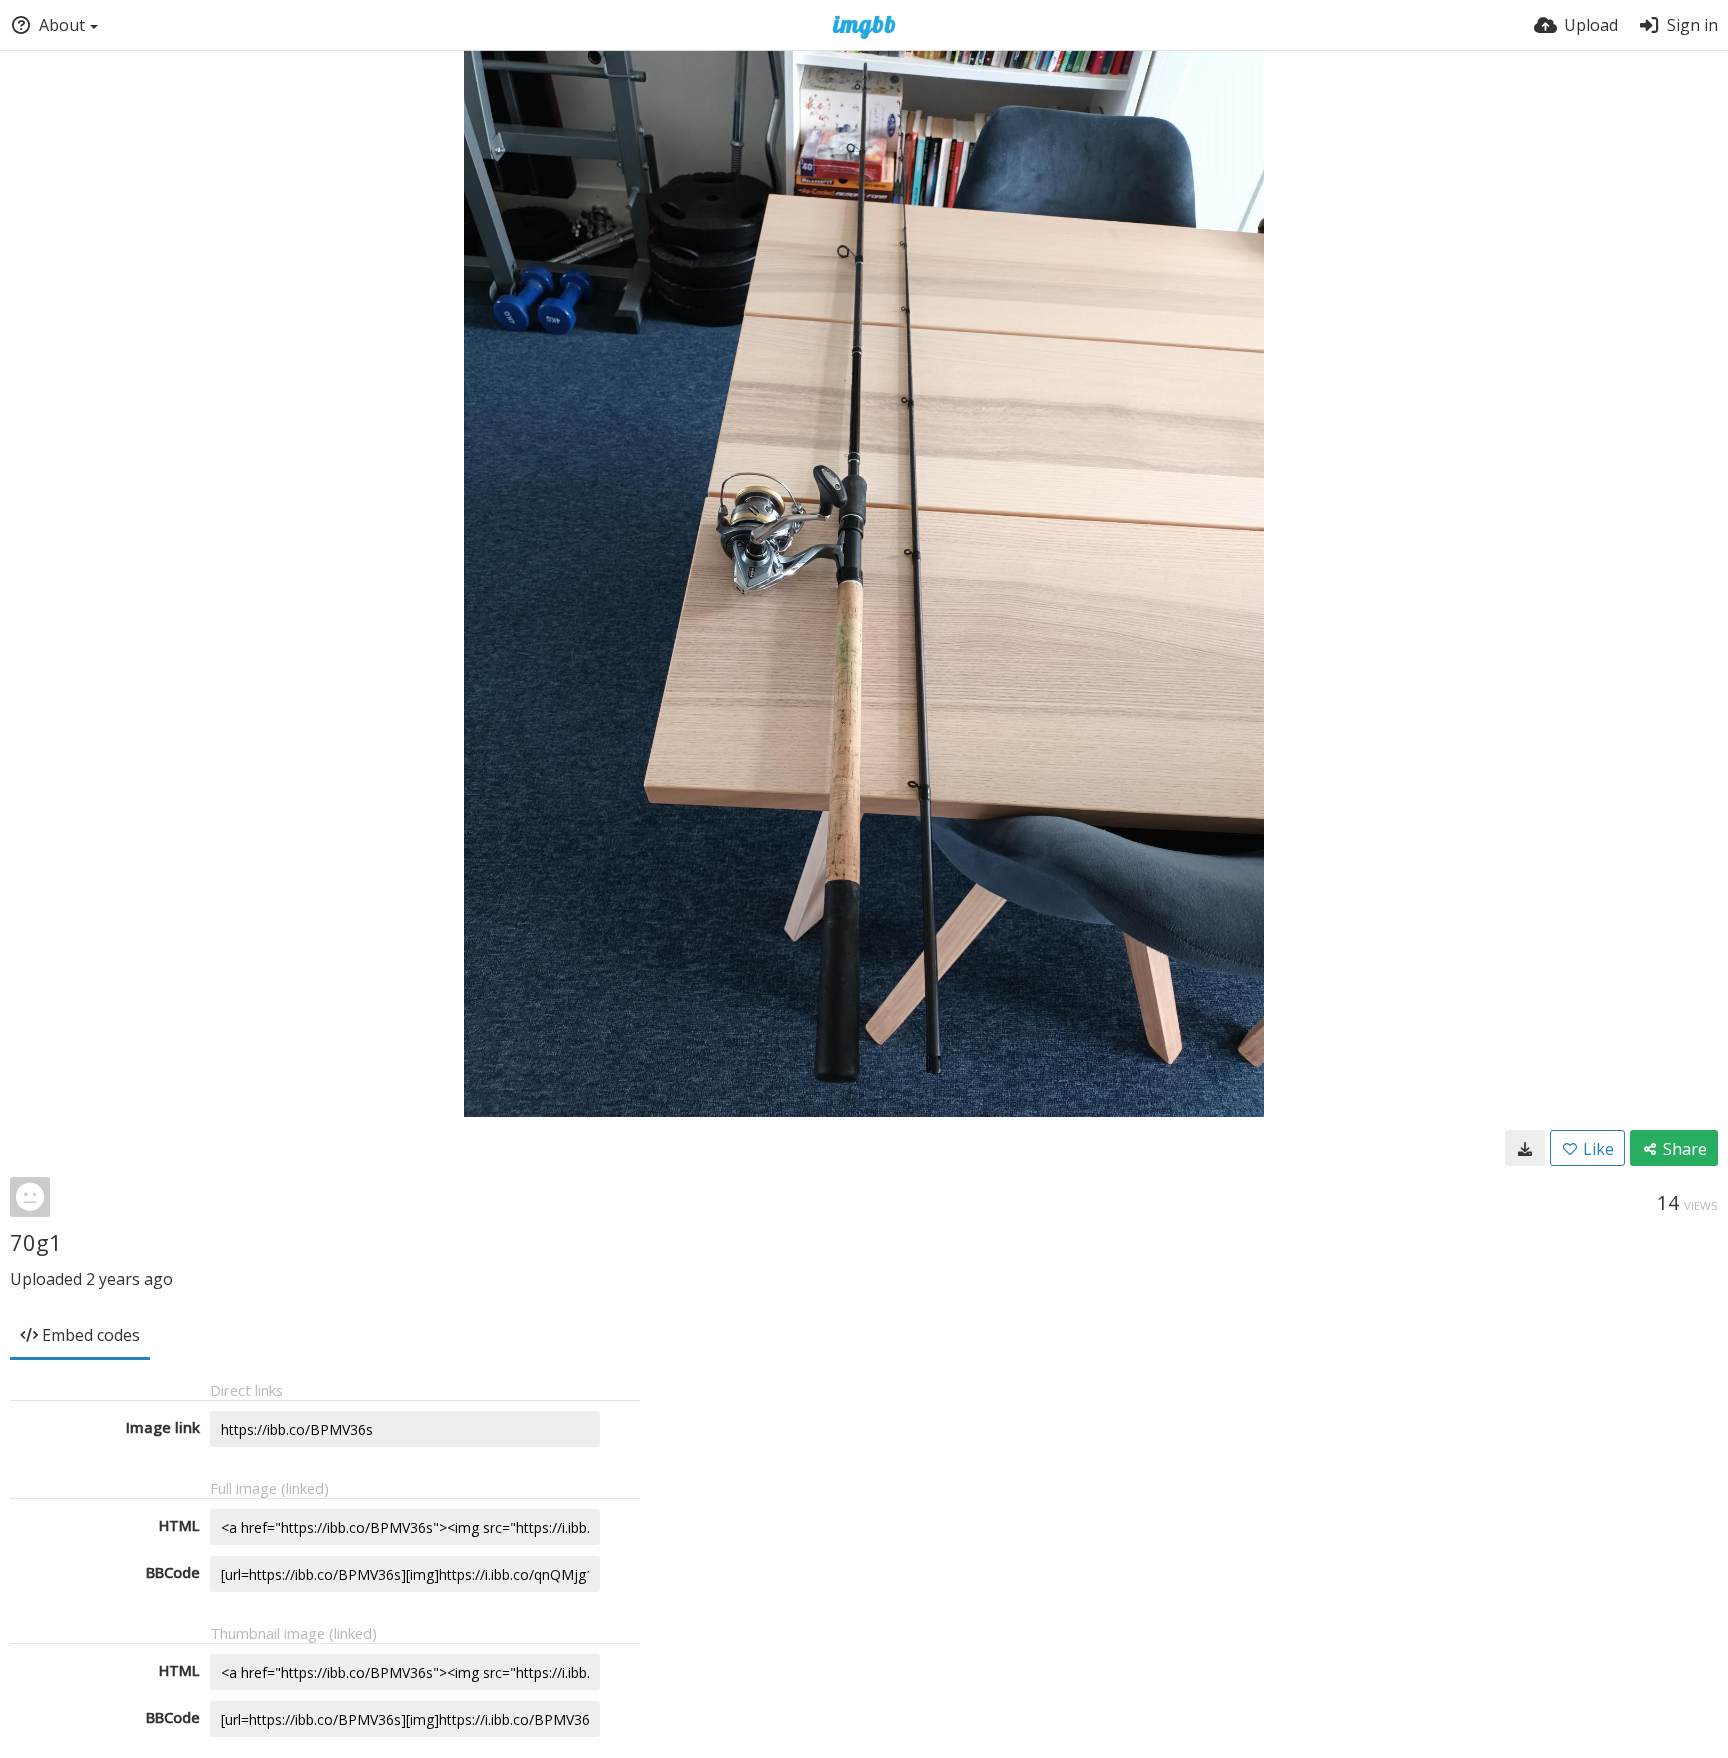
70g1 (36, 1242)
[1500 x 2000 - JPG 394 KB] (1525, 1148)
